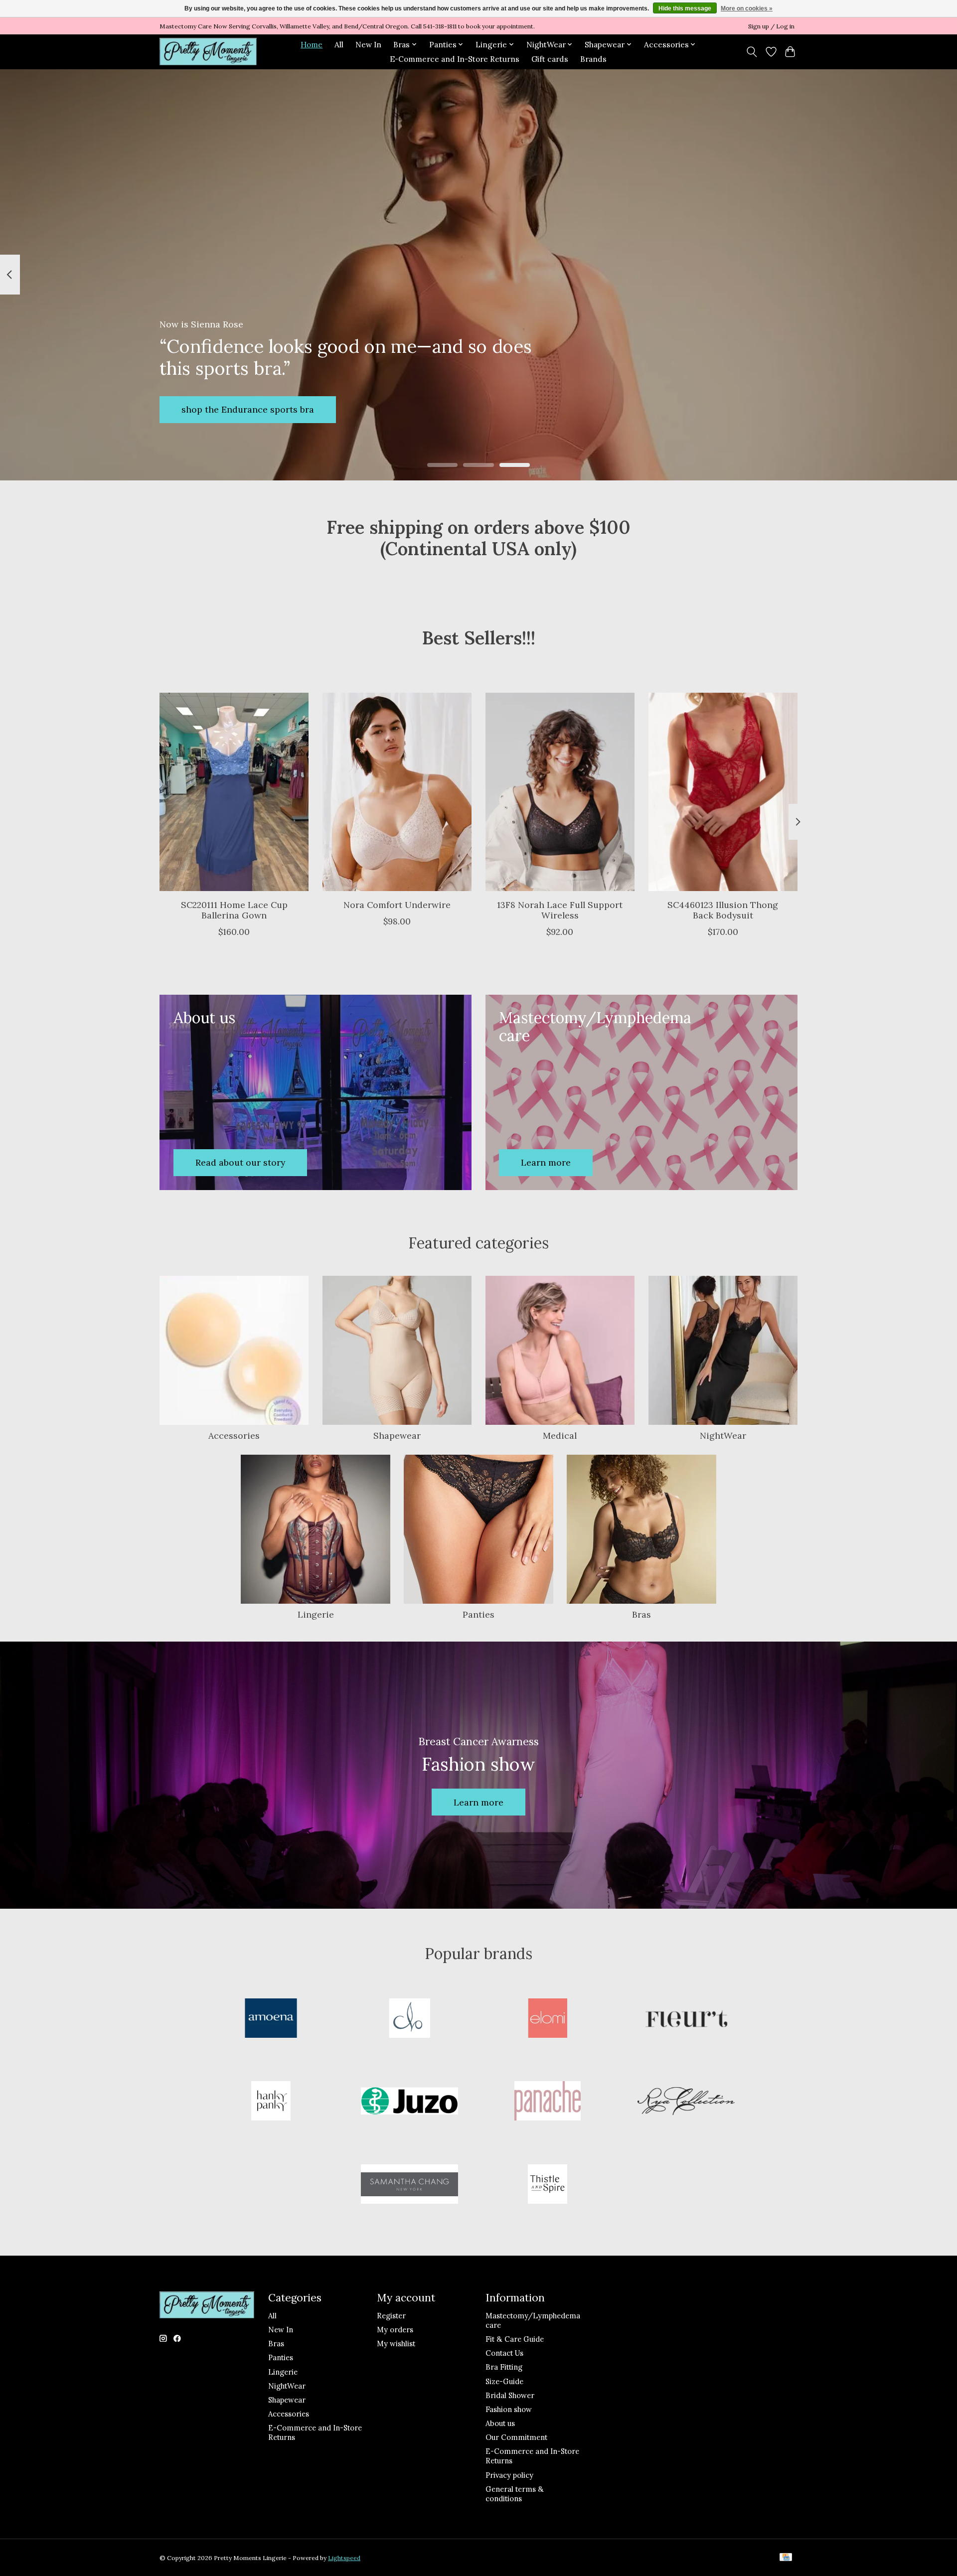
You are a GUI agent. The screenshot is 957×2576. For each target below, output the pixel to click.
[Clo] (409, 2019)
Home (312, 45)
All (339, 45)
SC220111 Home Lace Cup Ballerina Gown (234, 909)
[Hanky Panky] (271, 2102)
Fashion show (509, 2409)
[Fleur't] (686, 2019)
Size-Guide (504, 2381)
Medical (560, 1436)
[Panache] (548, 2102)
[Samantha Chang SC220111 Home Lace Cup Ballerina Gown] (234, 792)
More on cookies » (747, 8)
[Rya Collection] (686, 2102)
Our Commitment (516, 2437)
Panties (478, 1614)
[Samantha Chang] (409, 2185)
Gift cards (550, 59)
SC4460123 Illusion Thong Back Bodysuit (723, 909)
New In (368, 45)
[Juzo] (409, 2102)
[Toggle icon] (752, 52)
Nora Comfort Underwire (397, 904)
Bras (641, 1614)
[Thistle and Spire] (548, 2185)
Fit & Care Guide (515, 2339)
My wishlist (396, 2344)
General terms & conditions (515, 2494)
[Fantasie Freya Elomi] (548, 2019)
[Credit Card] (786, 2558)
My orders (395, 2330)
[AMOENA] (271, 2019)
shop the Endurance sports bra (248, 409)
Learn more (478, 1802)
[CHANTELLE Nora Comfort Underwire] (397, 792)
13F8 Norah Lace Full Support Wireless (560, 909)
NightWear (723, 1436)
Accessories (234, 1436)
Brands (593, 59)
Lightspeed (344, 2558)
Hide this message (685, 8)
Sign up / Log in (771, 26)
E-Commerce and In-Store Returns (455, 59)
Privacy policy (509, 2475)
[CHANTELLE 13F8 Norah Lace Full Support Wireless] (560, 792)
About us (500, 2423)
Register (391, 2316)
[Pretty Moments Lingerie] (208, 52)
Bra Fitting (504, 2367)
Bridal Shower (510, 2395)
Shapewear (397, 1436)
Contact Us (504, 2353)
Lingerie (316, 1614)
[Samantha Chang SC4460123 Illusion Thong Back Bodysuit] (723, 792)
